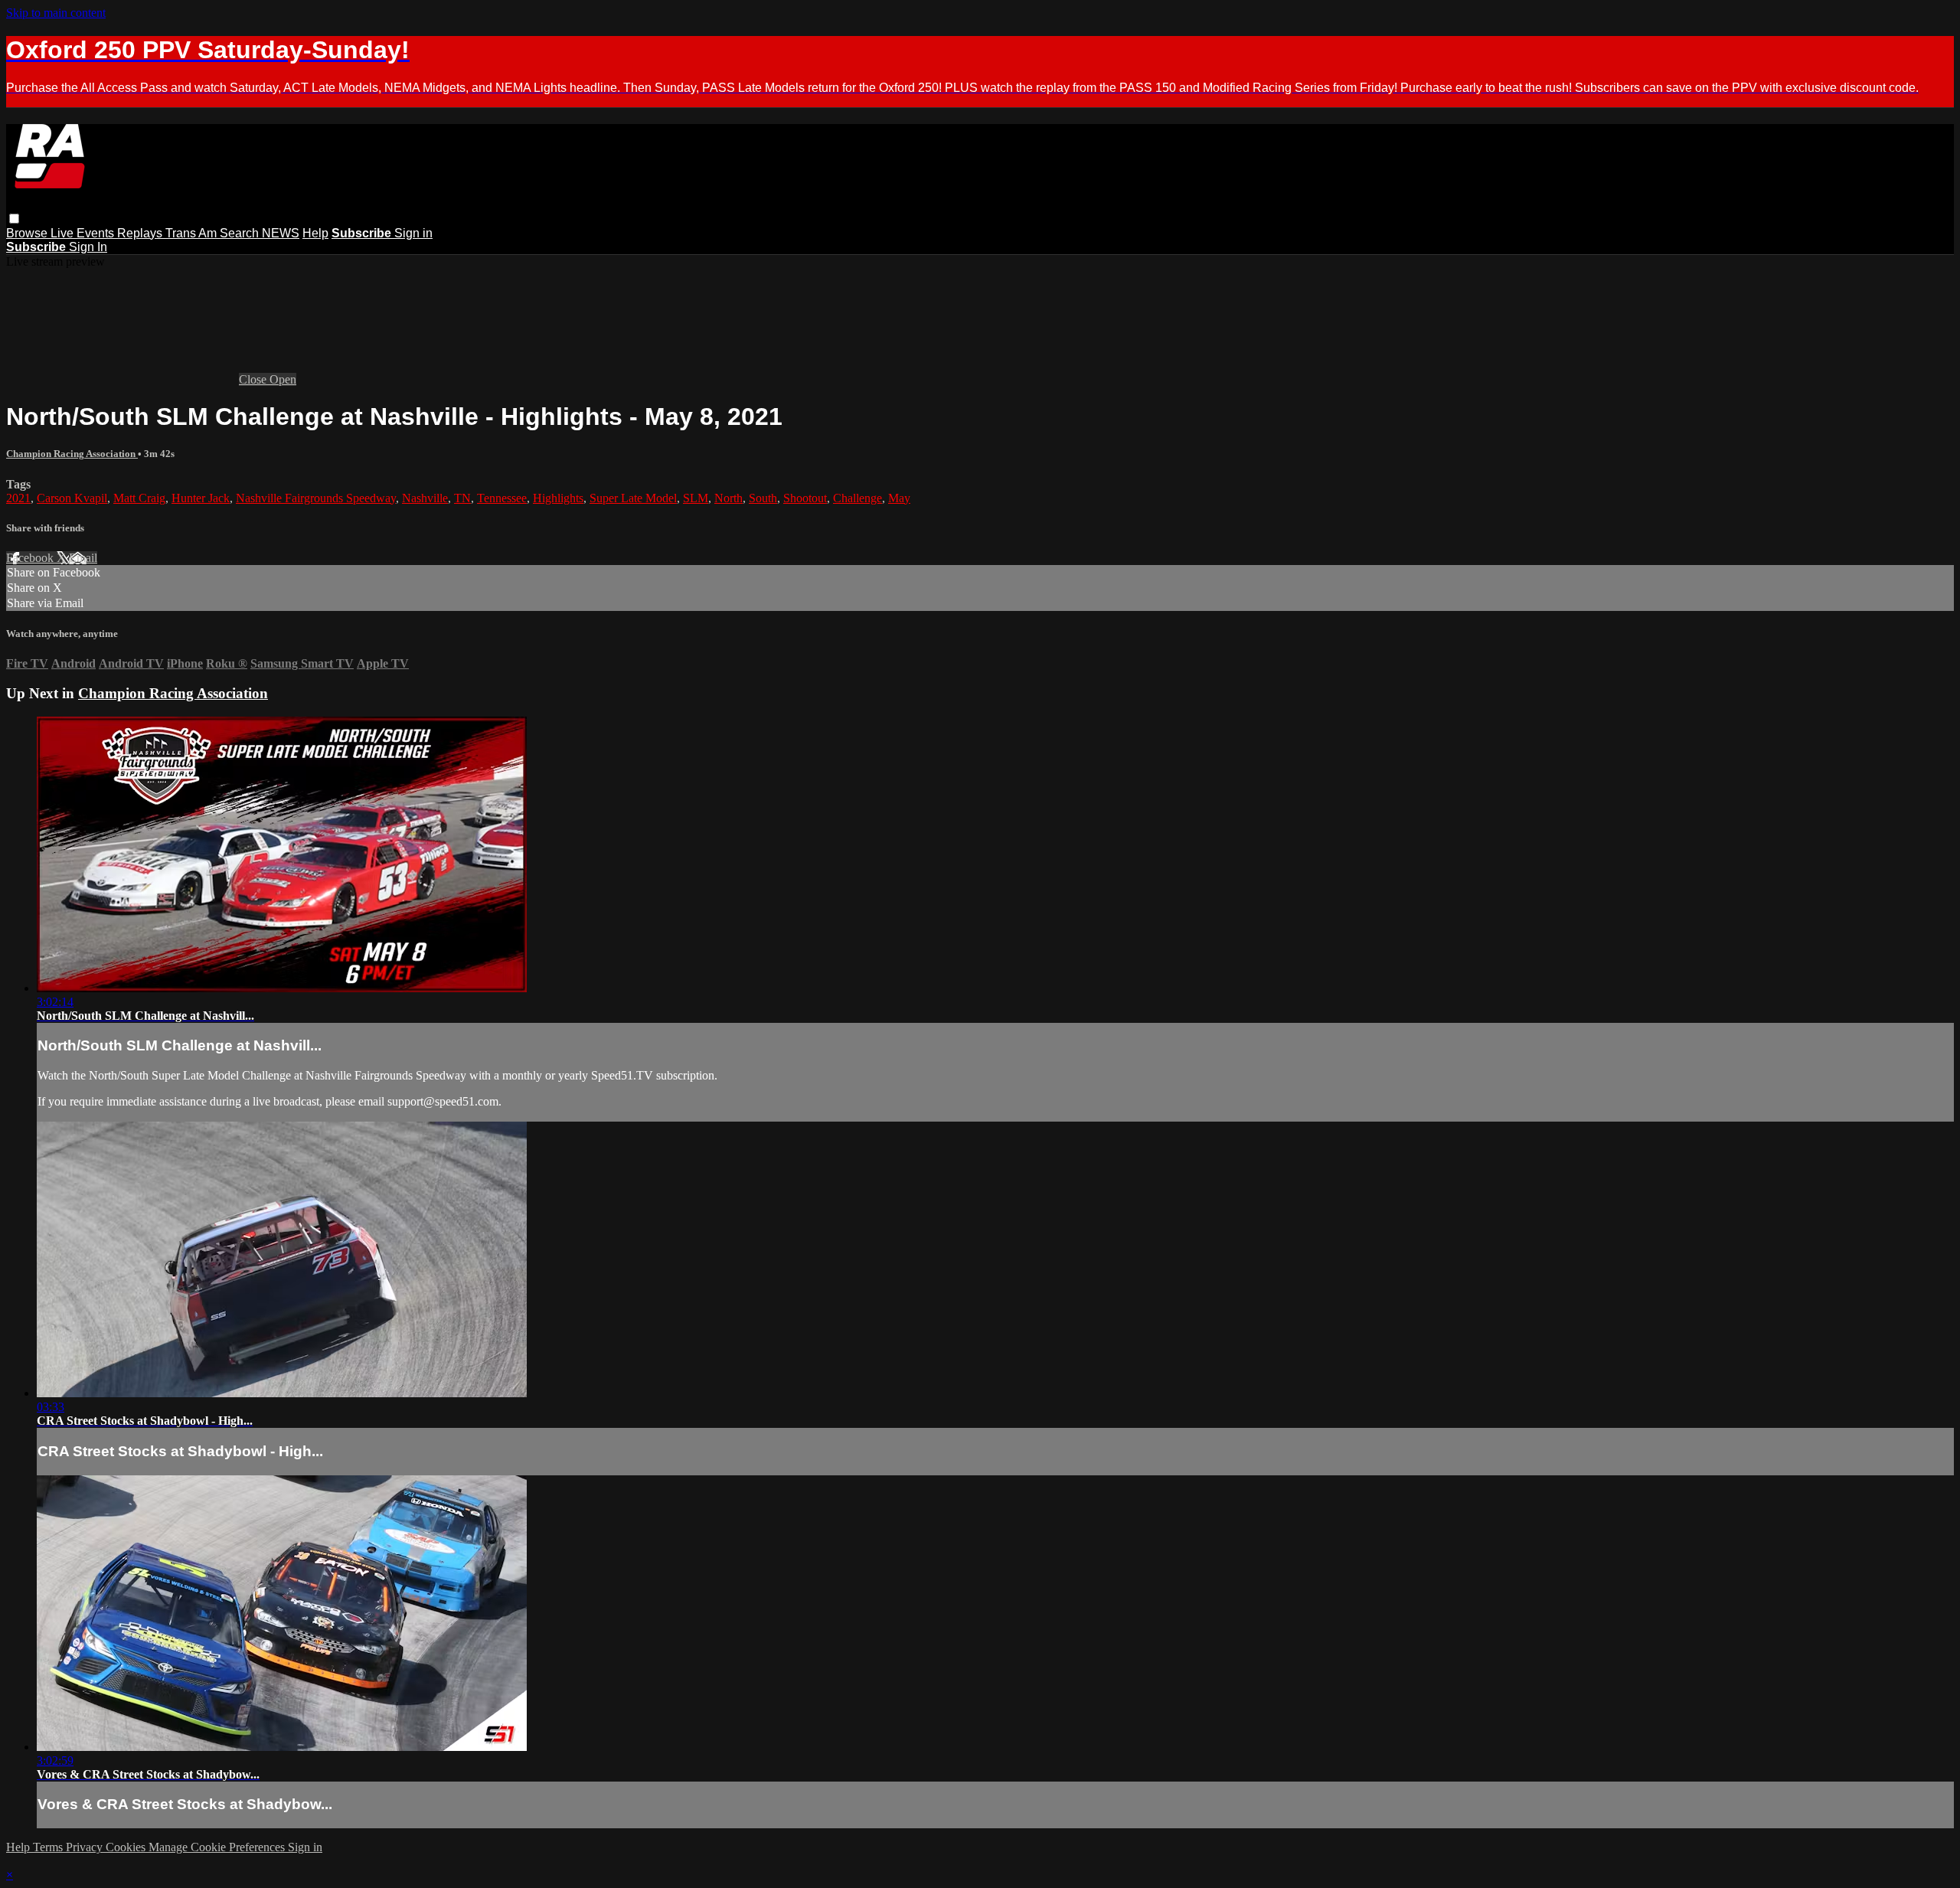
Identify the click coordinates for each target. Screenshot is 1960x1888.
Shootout (805, 498)
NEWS (281, 233)
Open (283, 379)
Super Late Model (633, 498)
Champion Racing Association (72, 454)
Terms (49, 1847)
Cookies (127, 1847)
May (899, 498)
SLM (696, 498)
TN (462, 498)
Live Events (84, 233)
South (763, 498)
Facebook (31, 558)
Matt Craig (139, 498)
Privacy (86, 1847)
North (728, 498)
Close (254, 379)
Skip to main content (56, 13)
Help (315, 233)
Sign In (88, 247)
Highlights (558, 498)
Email (83, 558)
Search (241, 233)
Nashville (425, 498)
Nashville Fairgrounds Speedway (316, 498)
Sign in (413, 233)
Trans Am (193, 233)
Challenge (857, 498)
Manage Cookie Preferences (218, 1847)
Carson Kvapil (72, 498)
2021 (18, 498)
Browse (28, 233)
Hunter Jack (201, 498)
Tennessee (502, 498)
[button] (14, 219)
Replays (141, 233)
